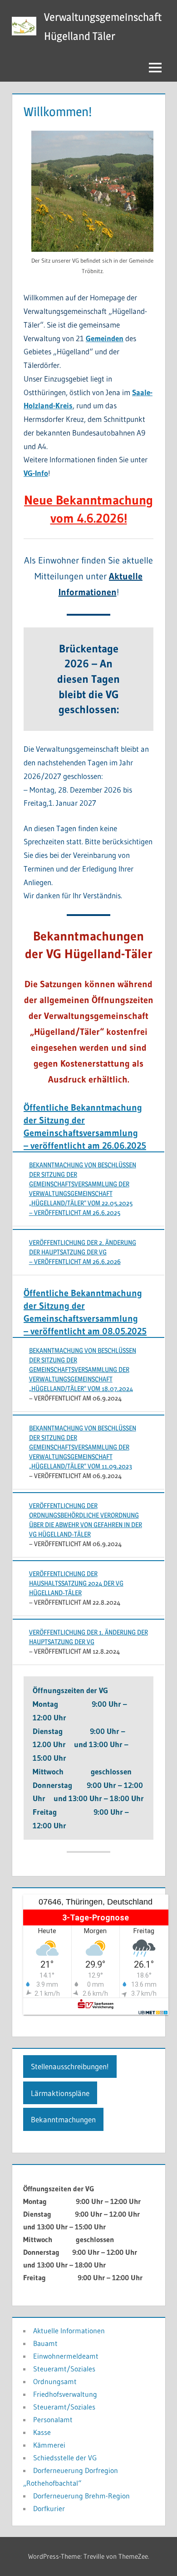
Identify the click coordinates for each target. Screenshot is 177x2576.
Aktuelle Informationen (69, 2331)
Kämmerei (49, 2445)
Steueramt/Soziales (64, 2369)
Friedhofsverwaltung (65, 2394)
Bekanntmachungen (63, 2119)
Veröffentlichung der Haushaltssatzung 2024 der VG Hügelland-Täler (76, 1583)
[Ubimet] (153, 2013)
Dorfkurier (49, 2508)
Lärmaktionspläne (60, 2093)
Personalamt (53, 2419)
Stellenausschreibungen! (70, 2066)
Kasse (42, 2432)
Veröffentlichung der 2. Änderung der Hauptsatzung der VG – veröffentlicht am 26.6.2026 (83, 1252)
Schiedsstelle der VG (65, 2458)
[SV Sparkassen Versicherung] (96, 2006)
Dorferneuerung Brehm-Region (81, 2496)
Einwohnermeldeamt (66, 2356)
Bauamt (45, 2343)
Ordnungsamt (55, 2381)
